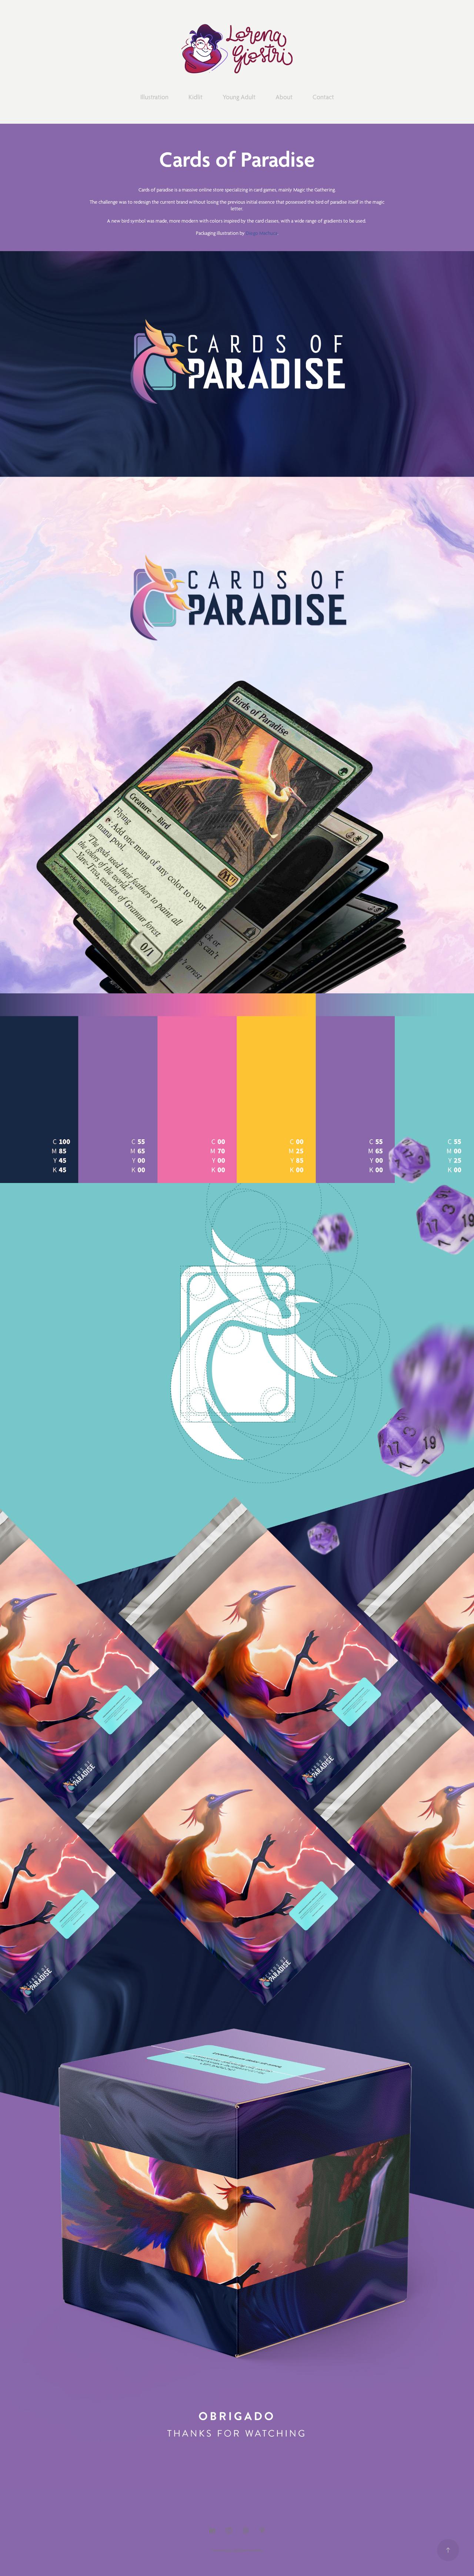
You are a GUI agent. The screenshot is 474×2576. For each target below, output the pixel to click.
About (284, 97)
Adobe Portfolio (248, 2550)
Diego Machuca (262, 233)
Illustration (154, 97)
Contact (323, 97)
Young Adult (239, 97)
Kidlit (196, 97)
